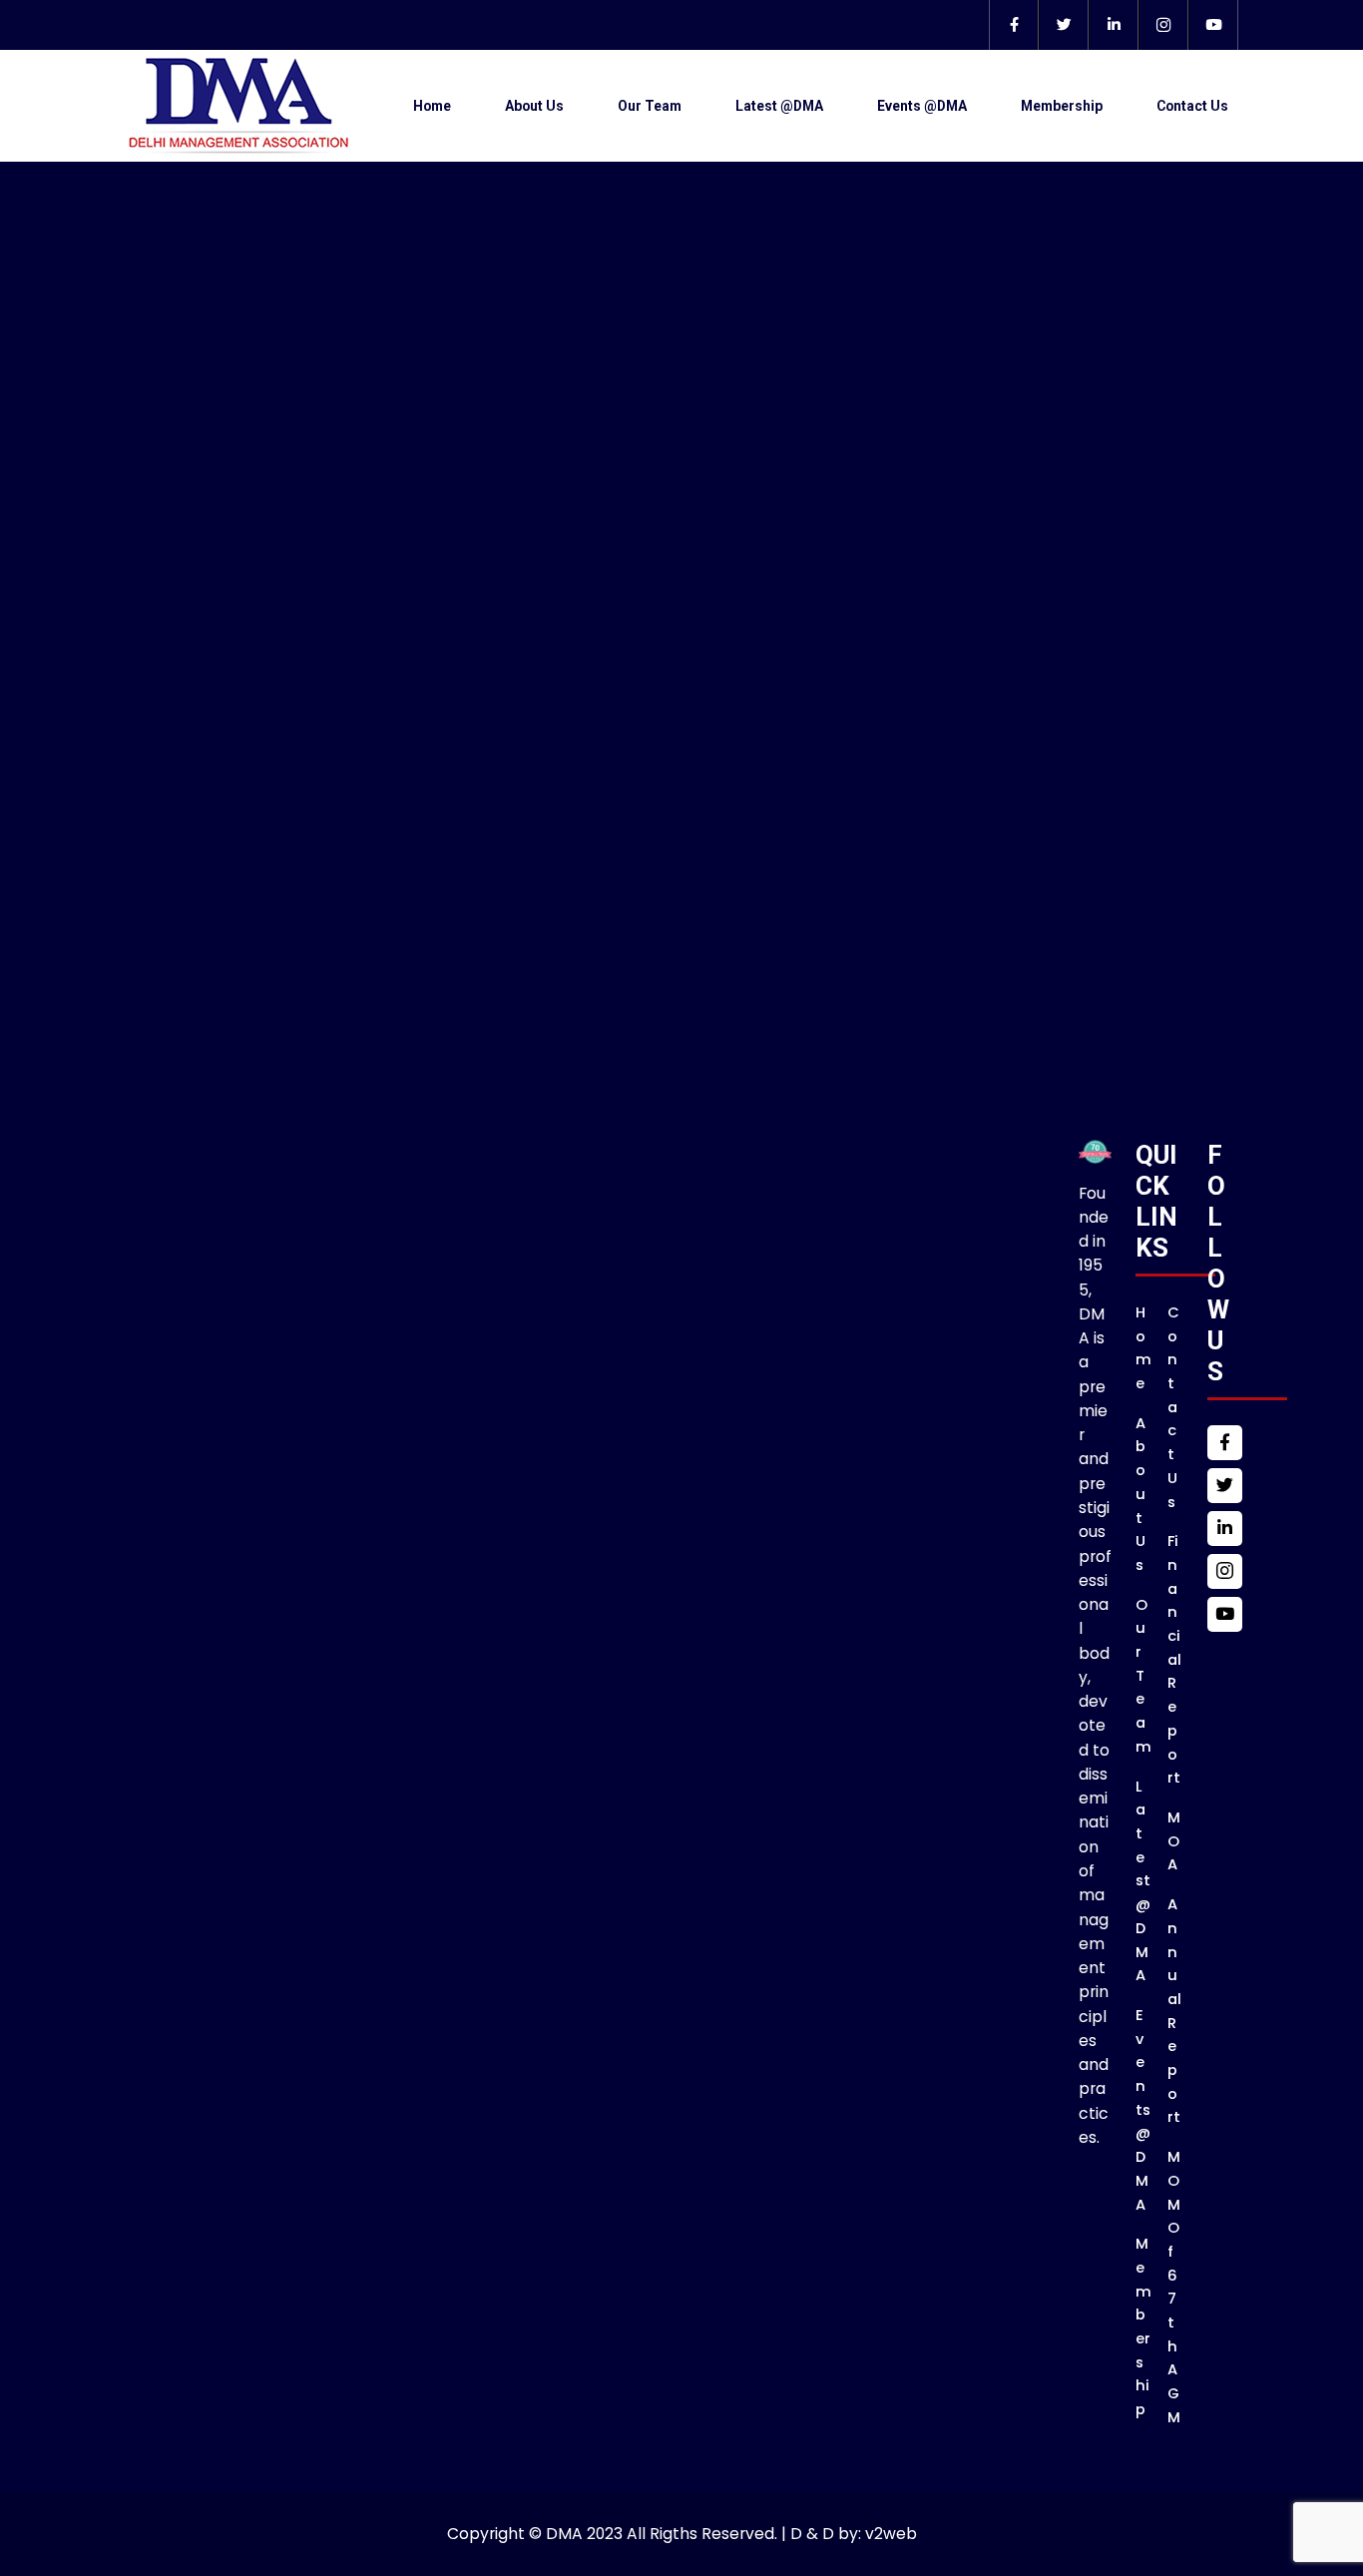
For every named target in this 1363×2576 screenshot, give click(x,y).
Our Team (650, 106)
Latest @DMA (779, 106)
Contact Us (1192, 106)
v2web (891, 2534)
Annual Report (1174, 2011)
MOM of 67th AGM (1174, 2287)
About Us (534, 106)
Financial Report (1174, 1659)
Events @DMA (922, 106)
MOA (1174, 1841)
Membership (1062, 106)
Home (432, 106)
